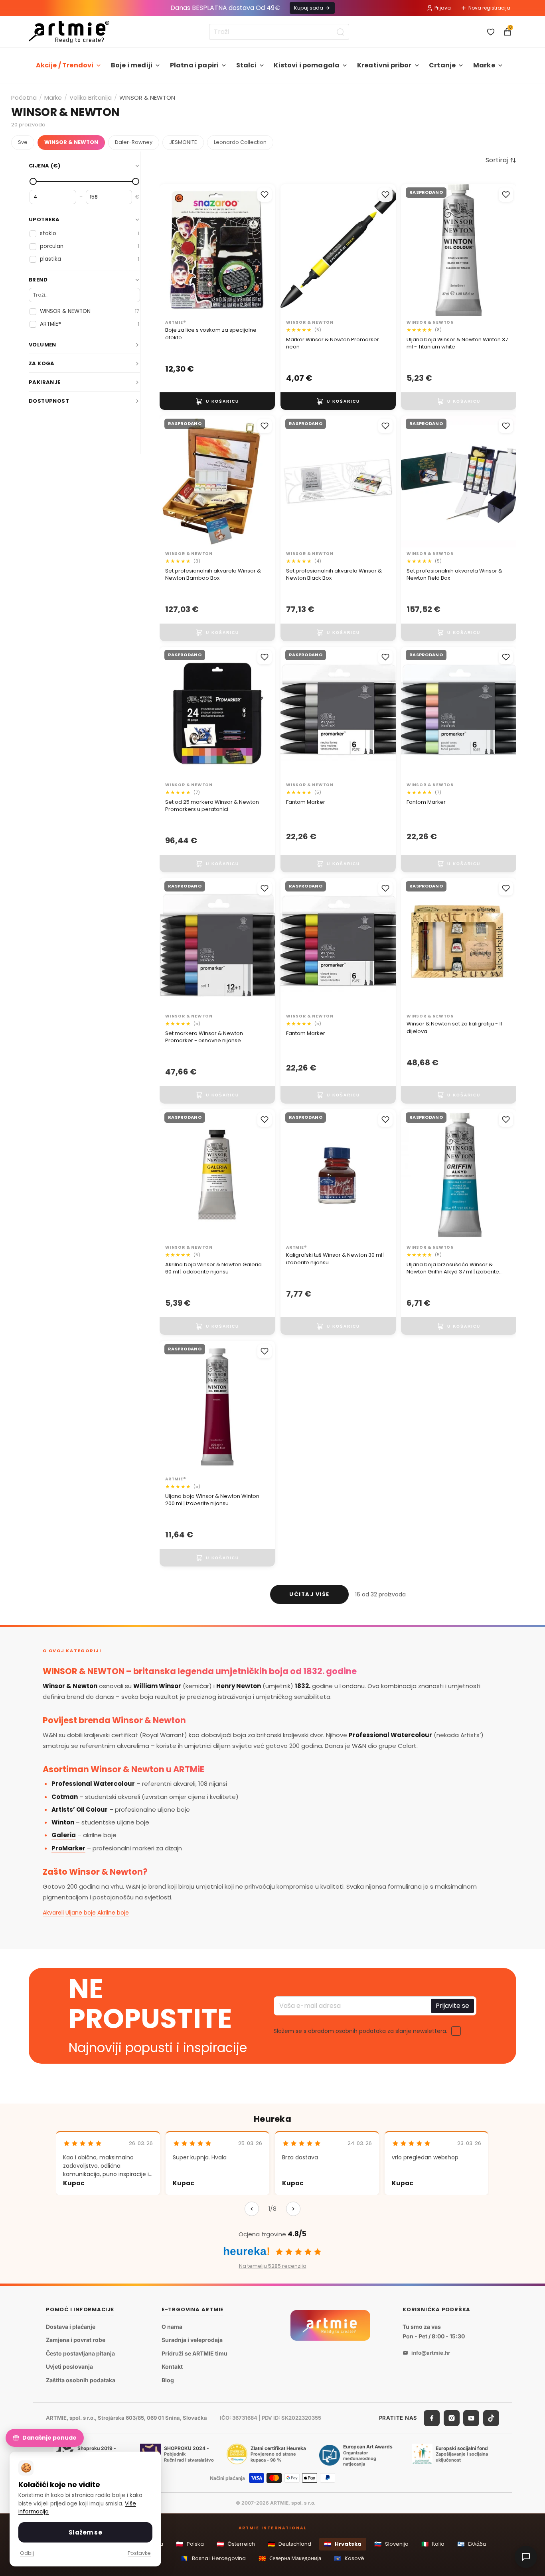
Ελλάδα (472, 2544)
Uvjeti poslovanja (69, 2366)
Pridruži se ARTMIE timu (195, 2353)
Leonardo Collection (240, 142)
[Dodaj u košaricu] (217, 401)
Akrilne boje (113, 1913)
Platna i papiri (194, 65)
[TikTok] (491, 2418)
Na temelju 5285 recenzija (273, 2266)
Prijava (443, 8)
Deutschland (289, 2544)
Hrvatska (343, 2544)
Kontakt (172, 2366)
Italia (433, 2544)
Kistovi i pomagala (307, 65)
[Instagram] (452, 2418)
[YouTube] (471, 2418)
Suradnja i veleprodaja (192, 2340)
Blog (168, 2380)
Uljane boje (81, 1913)
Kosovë (349, 2558)
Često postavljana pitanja (80, 2353)
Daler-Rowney (134, 142)
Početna (24, 97)
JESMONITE (183, 142)
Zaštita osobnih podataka (81, 2380)
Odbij (27, 2553)
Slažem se (85, 2532)
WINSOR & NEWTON (71, 142)
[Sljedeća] (293, 2209)
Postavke (139, 2553)
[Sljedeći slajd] (381, 250)
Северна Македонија (290, 2558)
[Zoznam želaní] (491, 32)
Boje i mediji (132, 65)
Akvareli (53, 1913)
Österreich (236, 2544)
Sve (23, 142)
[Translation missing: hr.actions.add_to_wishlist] (265, 195)
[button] (501, 160)
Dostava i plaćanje (71, 2327)
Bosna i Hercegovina (213, 2558)
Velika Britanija (91, 97)
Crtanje (442, 65)
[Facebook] (432, 2418)
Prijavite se (452, 2006)
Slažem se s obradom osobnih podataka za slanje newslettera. (360, 2031)
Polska (190, 2544)
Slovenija (391, 2544)
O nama (172, 2327)
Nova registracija (489, 8)
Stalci (246, 65)
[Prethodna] (252, 2209)
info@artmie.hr (431, 2353)
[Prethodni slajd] (295, 250)
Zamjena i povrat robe (76, 2340)
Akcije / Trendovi (65, 65)
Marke (484, 65)
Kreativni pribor (384, 65)
